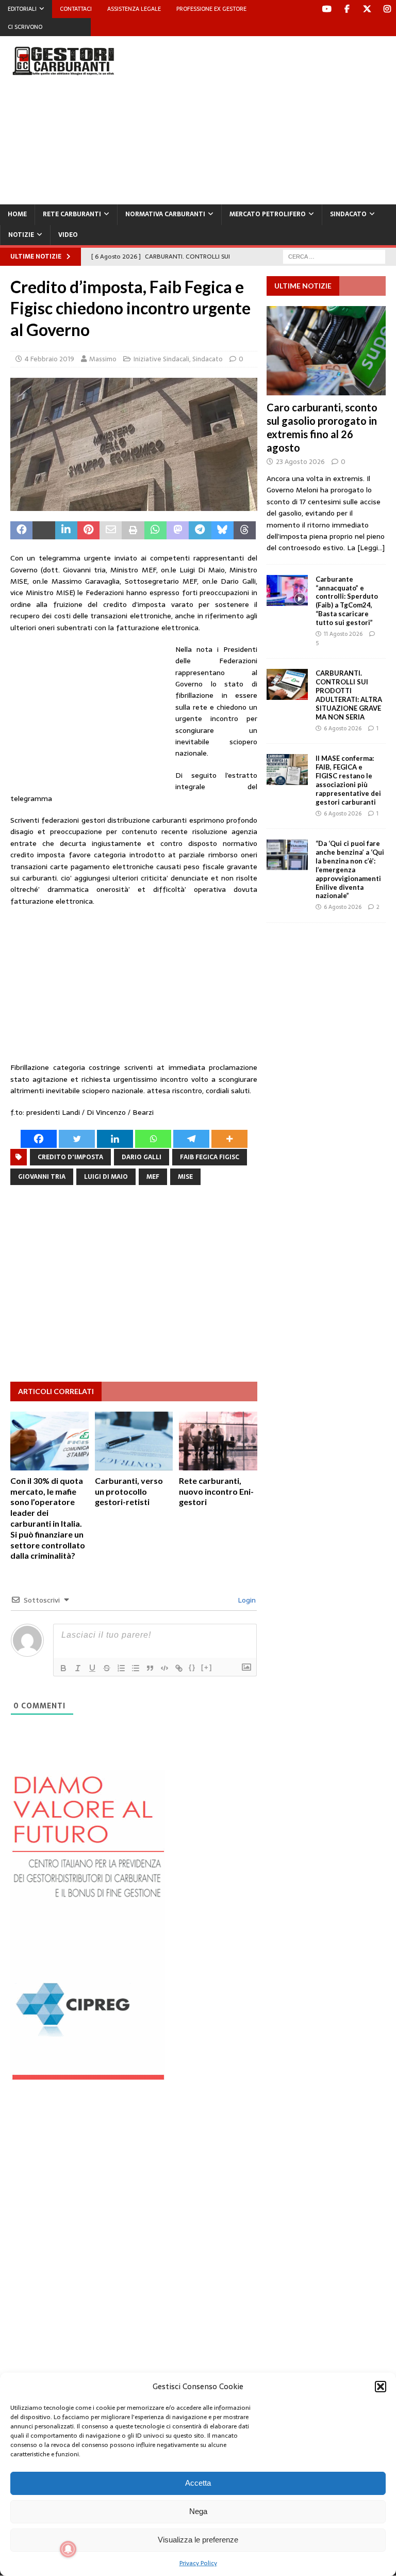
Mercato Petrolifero (268, 214)
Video (68, 235)
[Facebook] (347, 9)
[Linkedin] (115, 1139)
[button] (381, 2387)
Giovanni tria (42, 1177)
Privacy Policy (198, 2563)
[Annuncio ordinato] (121, 1668)
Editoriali (22, 9)
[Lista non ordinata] (136, 1668)
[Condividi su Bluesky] (222, 531)
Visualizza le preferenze (198, 2540)
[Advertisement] (270, 119)
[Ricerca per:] (334, 256)
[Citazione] (150, 1668)
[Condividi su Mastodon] (178, 531)
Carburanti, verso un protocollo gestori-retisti (129, 1491)
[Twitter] (367, 9)
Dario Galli (142, 1157)
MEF (153, 1177)
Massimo (103, 359)
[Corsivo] (78, 1668)
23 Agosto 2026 (300, 462)
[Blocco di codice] (164, 1668)
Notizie (21, 235)
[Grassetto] (63, 1668)
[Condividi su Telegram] (200, 531)
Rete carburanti (72, 214)
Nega (198, 2511)
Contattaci (76, 9)
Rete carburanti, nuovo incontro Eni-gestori (216, 1491)
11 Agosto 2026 (343, 634)
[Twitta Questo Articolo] (44, 531)
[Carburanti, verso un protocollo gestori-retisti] (134, 1441)
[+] (207, 1667)
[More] (229, 1139)
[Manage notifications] (68, 2549)
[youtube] (327, 9)
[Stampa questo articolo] (133, 531)
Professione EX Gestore (211, 9)
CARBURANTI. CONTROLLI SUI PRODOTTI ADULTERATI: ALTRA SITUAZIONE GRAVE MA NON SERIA (349, 695)
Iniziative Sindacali (161, 359)
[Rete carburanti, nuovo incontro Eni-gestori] (218, 1441)
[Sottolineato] (92, 1668)
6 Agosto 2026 (343, 728)
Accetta (198, 2483)
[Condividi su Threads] (245, 531)
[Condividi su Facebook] (21, 531)
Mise (185, 1177)
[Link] (179, 1668)
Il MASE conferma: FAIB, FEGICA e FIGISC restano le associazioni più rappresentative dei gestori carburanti (348, 780)
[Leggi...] (371, 548)
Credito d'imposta (70, 1157)
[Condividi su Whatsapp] (155, 531)
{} (192, 1667)
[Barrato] (107, 1668)
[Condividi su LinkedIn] (66, 531)
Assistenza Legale (134, 9)
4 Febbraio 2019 (49, 359)
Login (246, 1600)
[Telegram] (191, 1139)
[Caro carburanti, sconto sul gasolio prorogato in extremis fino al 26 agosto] (326, 351)
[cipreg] (88, 2074)
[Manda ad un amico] (111, 531)
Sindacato (348, 214)
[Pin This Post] (88, 531)
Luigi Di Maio (106, 1177)
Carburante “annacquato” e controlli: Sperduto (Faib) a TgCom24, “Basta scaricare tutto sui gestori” (347, 601)
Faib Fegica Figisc (210, 1157)
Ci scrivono (25, 27)
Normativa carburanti (165, 214)
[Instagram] (387, 9)
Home (17, 214)
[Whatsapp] (153, 1139)
